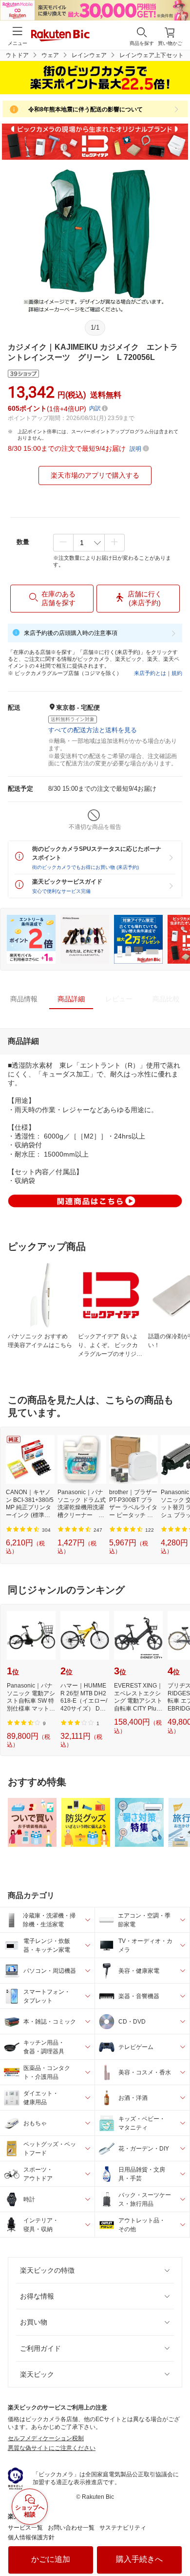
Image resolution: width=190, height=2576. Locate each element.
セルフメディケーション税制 (46, 2438)
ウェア (50, 55)
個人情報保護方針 (31, 2537)
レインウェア (89, 55)
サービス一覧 (25, 2528)
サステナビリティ (123, 2528)
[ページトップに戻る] (176, 2544)
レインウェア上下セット (152, 55)
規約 (177, 673)
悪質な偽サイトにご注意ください (52, 2448)
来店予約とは (150, 673)
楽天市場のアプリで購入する (95, 475)
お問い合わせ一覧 (71, 2528)
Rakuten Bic (60, 36)
